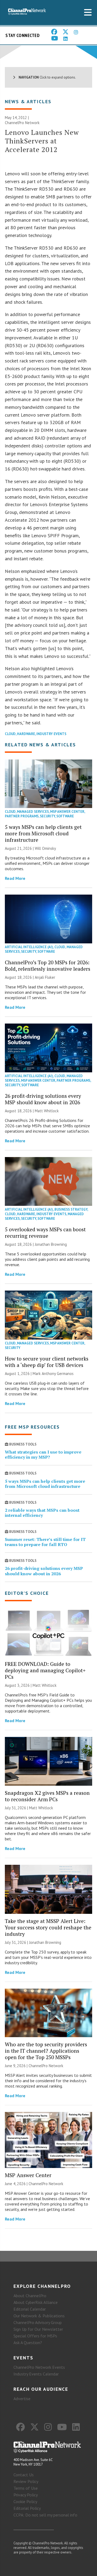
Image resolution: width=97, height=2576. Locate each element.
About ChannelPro (30, 2296)
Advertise (22, 2399)
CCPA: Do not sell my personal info (45, 2515)
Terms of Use (26, 2488)
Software (65, 816)
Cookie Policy (25, 2501)
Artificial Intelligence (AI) (29, 947)
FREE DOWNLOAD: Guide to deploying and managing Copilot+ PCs (45, 1670)
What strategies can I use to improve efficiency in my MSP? (43, 1454)
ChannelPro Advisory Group (38, 2322)
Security (47, 816)
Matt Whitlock (47, 1111)
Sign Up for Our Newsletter (38, 2329)
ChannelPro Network (22, 123)
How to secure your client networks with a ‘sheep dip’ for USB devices (47, 1362)
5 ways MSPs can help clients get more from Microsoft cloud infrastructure (43, 833)
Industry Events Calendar (36, 2374)
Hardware (26, 734)
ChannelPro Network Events (39, 2367)
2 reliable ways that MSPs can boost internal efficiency (42, 1513)
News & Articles (28, 101)
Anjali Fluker (45, 977)
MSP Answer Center (67, 812)
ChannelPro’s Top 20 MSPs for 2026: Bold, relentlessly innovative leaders (48, 965)
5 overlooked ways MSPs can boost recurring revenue (45, 1233)
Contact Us (24, 2475)
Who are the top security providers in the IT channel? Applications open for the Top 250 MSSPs (46, 2051)
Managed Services (33, 812)
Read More (15, 878)
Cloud (10, 734)
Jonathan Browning (51, 1244)
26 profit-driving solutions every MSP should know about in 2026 (43, 1099)
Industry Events (51, 734)
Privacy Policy (26, 2495)
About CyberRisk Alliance (36, 2302)
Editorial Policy (27, 2508)
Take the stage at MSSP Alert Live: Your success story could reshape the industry (48, 1927)
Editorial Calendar (30, 2309)
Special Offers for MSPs (35, 2336)
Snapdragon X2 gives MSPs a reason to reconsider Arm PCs (47, 1796)
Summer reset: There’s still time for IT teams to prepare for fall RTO (45, 1542)
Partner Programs (22, 816)
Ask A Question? (28, 2343)
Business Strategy (71, 1209)
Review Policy (26, 2481)
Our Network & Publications (39, 2316)
